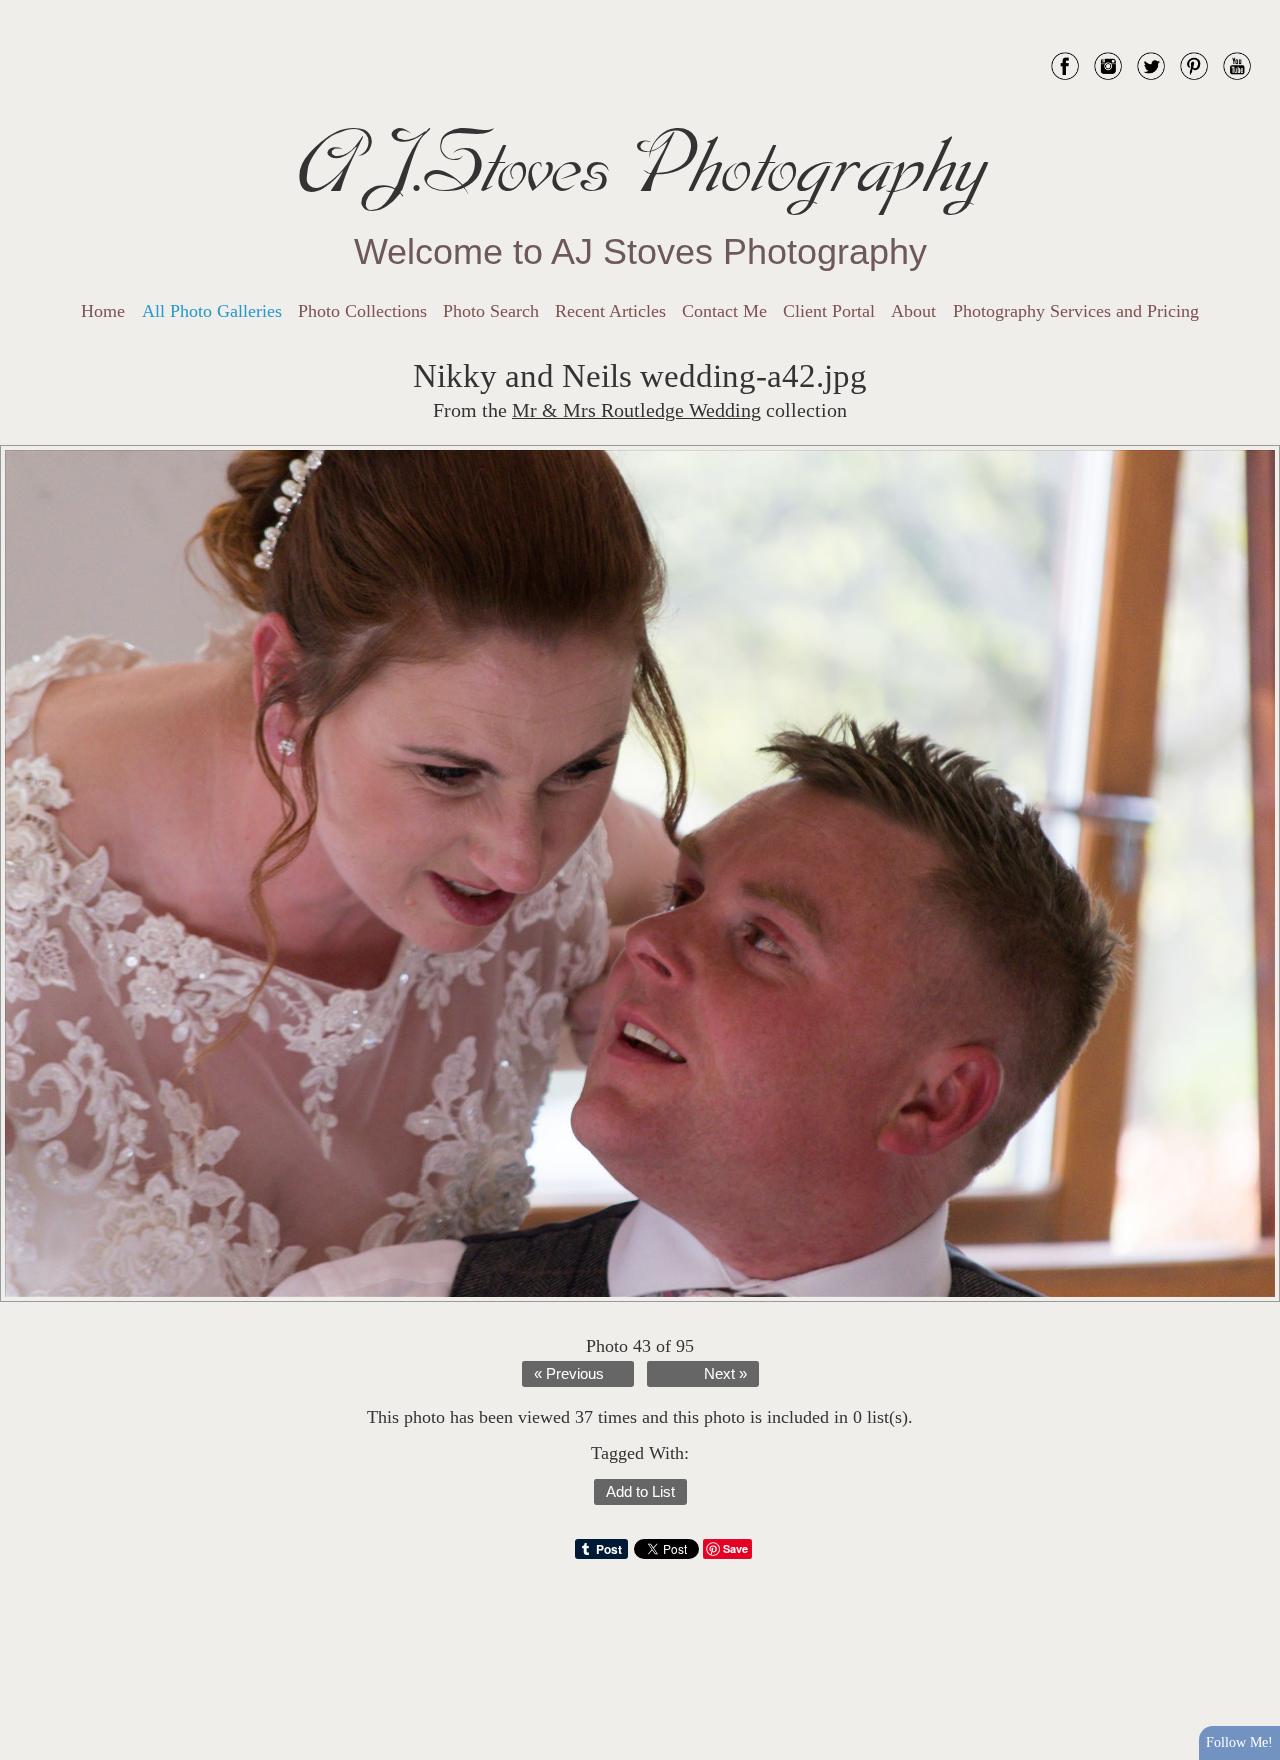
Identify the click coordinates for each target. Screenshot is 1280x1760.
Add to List (640, 1492)
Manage (1253, 10)
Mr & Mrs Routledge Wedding (636, 410)
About (913, 311)
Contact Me (724, 311)
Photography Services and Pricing (1076, 311)
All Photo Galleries (212, 311)
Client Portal (829, 311)
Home (103, 311)
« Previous (569, 1374)
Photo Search (491, 311)
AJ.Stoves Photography (640, 165)
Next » (725, 1374)
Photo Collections (362, 311)
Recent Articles (610, 311)
